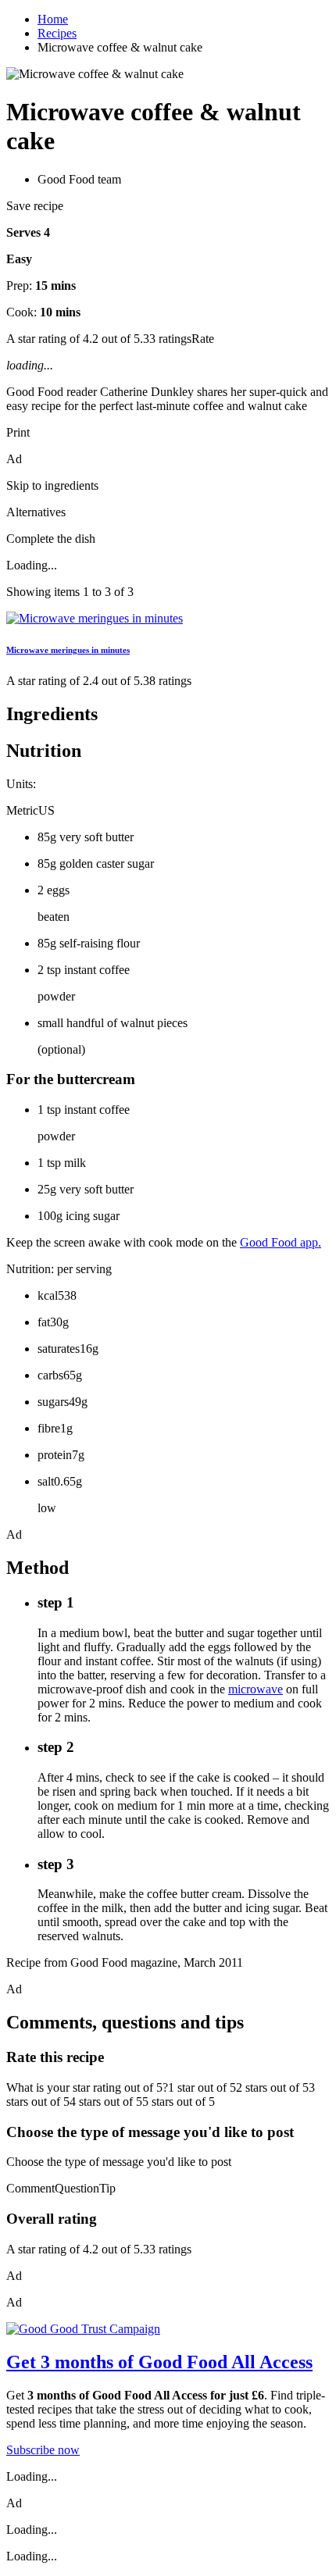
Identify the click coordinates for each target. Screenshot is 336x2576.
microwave (256, 1689)
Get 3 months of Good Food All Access (159, 2362)
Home (53, 19)
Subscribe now (43, 2450)
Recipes (57, 33)
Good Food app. (281, 1242)
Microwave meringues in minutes (68, 650)
